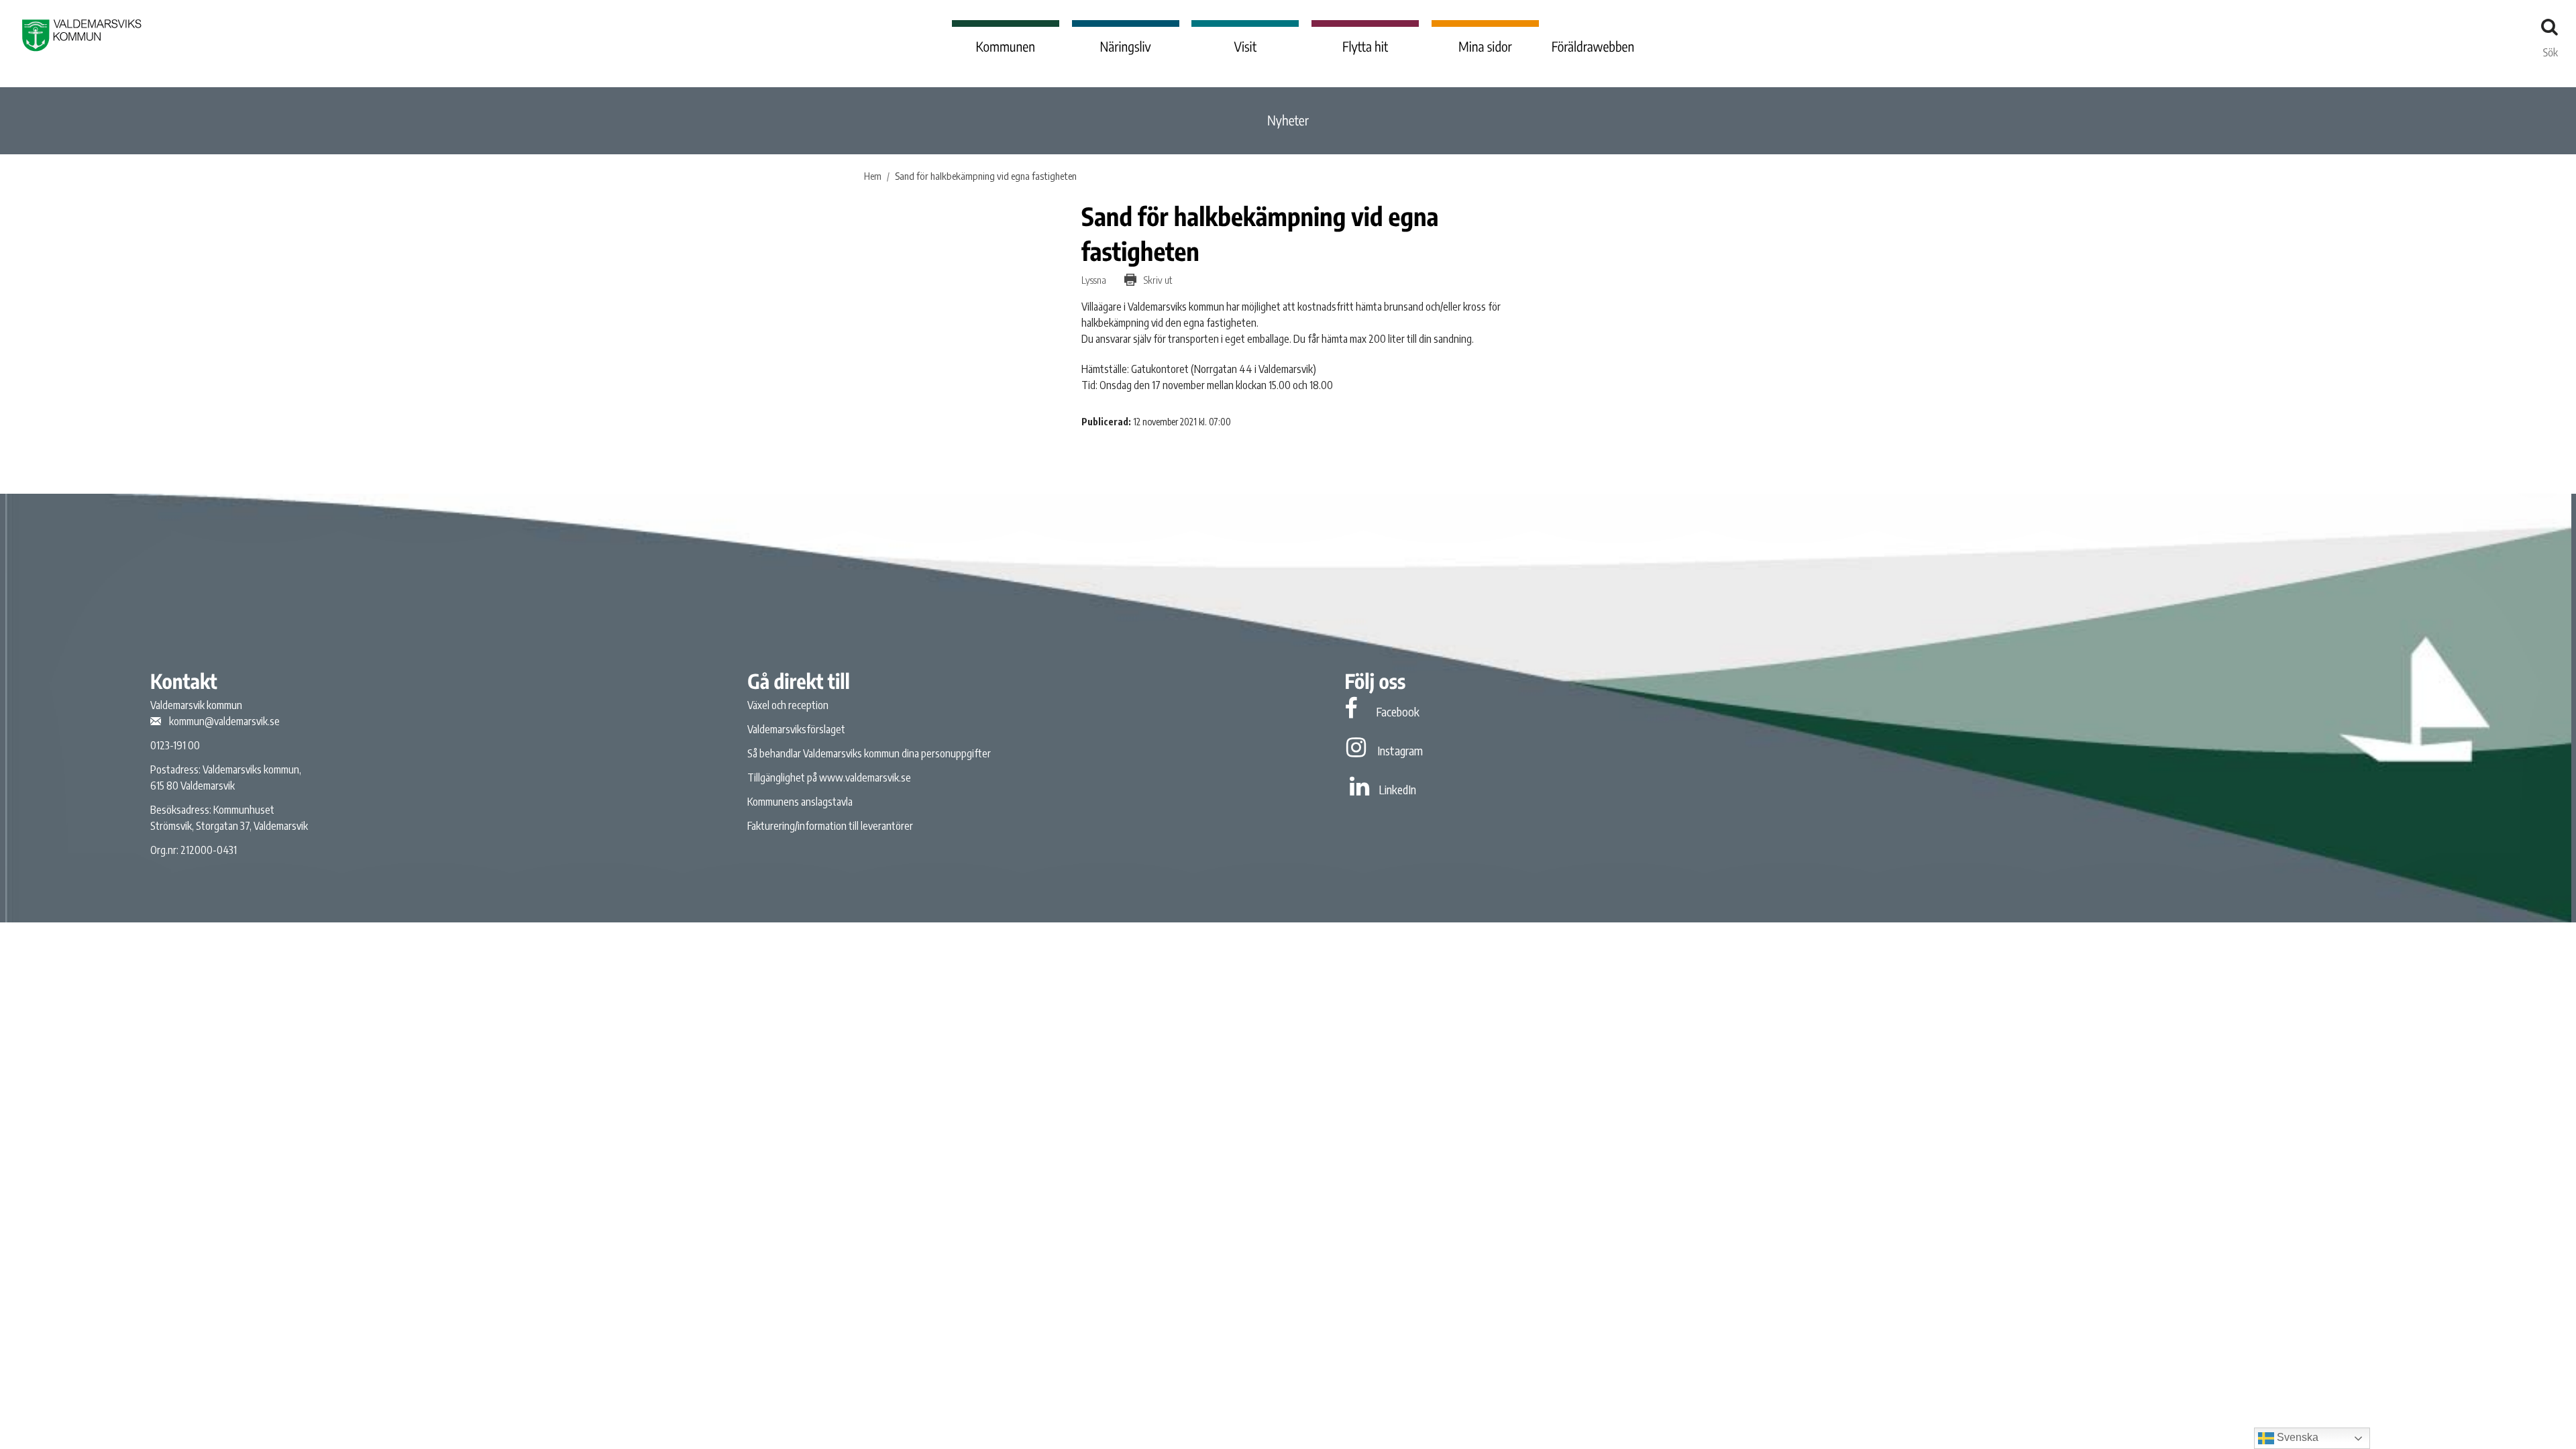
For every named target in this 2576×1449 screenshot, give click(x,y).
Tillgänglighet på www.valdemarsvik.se (829, 777)
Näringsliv (1125, 47)
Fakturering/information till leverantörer (830, 826)
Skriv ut (1157, 280)
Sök (2551, 49)
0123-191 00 (175, 745)
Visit (1246, 47)
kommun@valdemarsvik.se (224, 721)
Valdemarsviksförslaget (796, 729)
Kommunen (1006, 47)
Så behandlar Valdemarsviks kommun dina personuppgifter (869, 753)
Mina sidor (1485, 47)
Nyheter (1288, 120)
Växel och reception (788, 705)
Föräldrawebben (1593, 47)
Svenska (2296, 1437)
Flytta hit (1365, 47)
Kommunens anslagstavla (800, 802)
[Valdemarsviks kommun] (82, 35)
